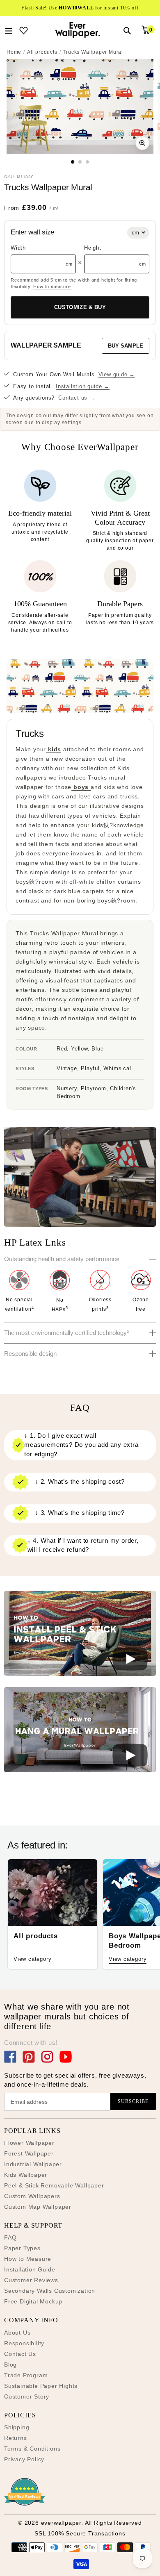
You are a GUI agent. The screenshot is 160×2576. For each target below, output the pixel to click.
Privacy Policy (24, 2459)
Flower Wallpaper (29, 2143)
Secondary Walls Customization (50, 2291)
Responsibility (24, 2343)
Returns (16, 2438)
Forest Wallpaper (29, 2153)
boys (81, 787)
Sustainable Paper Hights (41, 2386)
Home (14, 52)
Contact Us (20, 2354)
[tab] (73, 162)
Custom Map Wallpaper (38, 2207)
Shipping (17, 2427)
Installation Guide (30, 2269)
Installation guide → (83, 386)
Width (18, 248)
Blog (10, 2365)
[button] (80, 1635)
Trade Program (26, 2375)
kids (54, 749)
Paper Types (22, 2248)
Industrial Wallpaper (33, 2164)
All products (42, 52)
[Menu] (9, 30)
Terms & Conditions (32, 2449)
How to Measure (28, 2259)
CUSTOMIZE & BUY (80, 307)
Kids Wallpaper (26, 2175)
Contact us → (77, 398)
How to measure (52, 286)
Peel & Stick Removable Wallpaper (54, 2185)
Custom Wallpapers (32, 2196)
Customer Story (27, 2396)
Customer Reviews (31, 2280)
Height (93, 248)
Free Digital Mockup (33, 2301)
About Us (17, 2333)
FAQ (10, 2237)
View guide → (117, 374)
